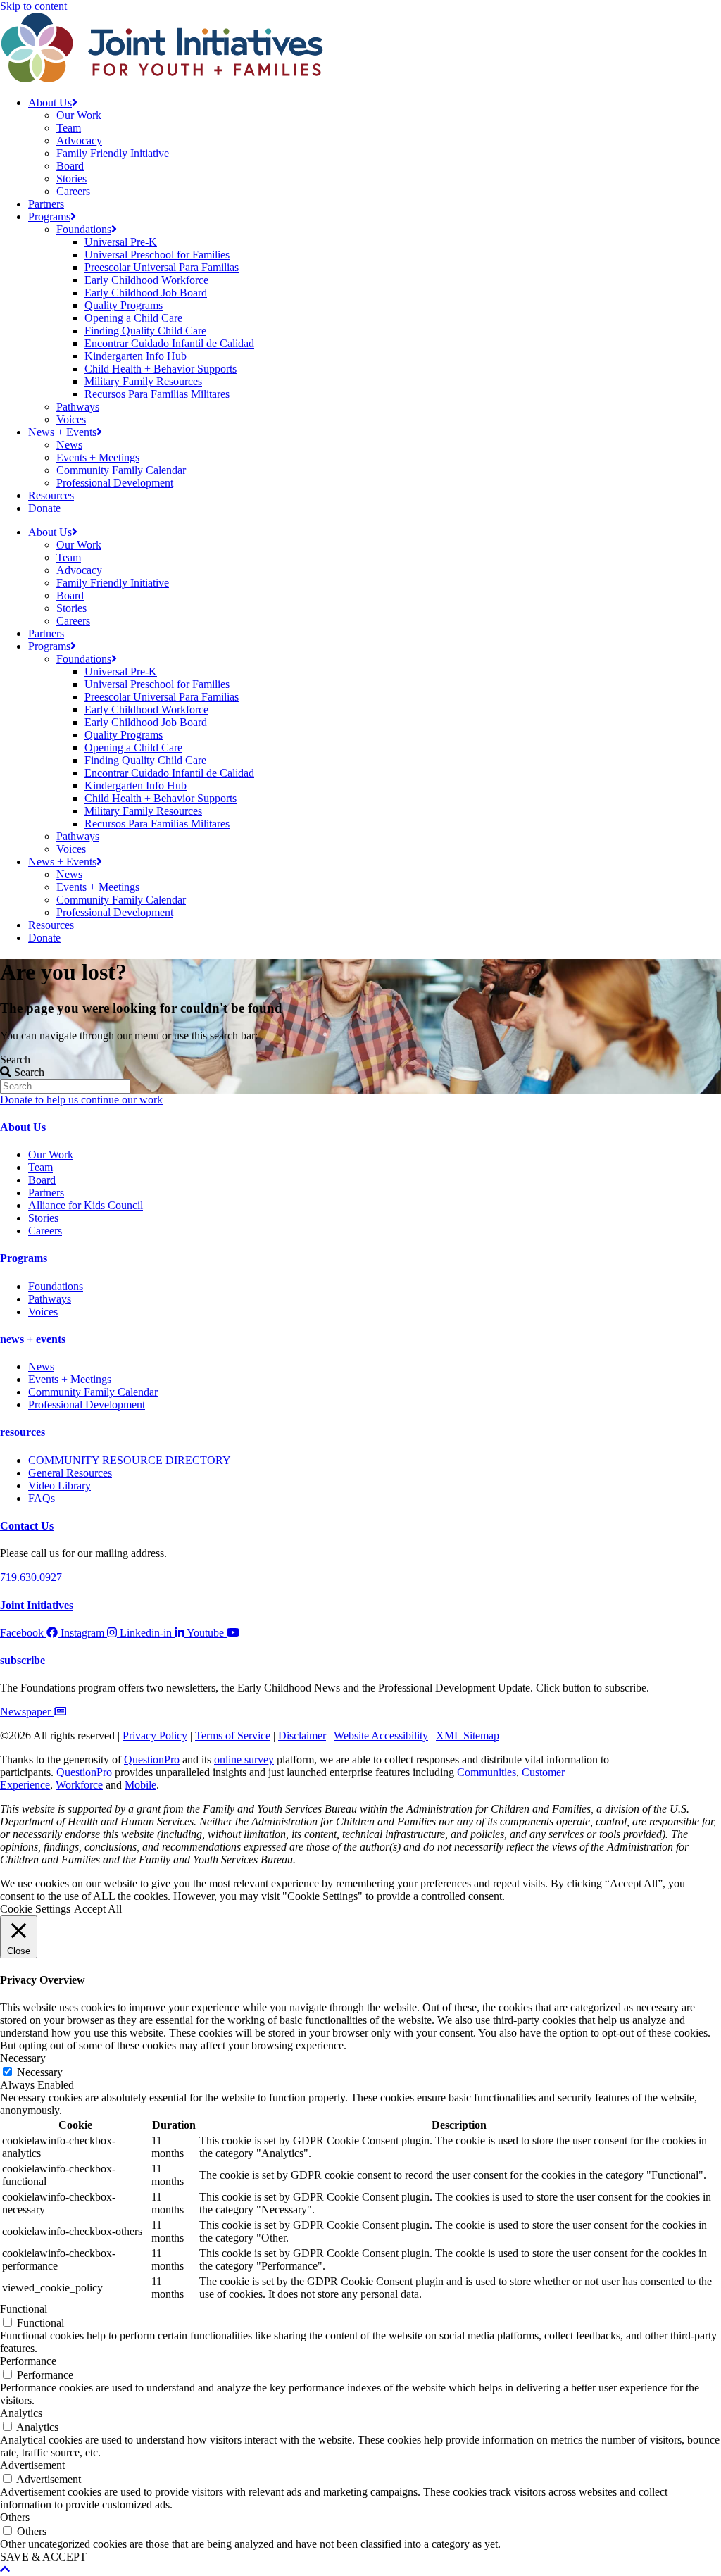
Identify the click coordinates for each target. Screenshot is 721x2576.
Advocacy (79, 140)
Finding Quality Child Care (145, 331)
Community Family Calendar (121, 470)
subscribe (23, 1660)
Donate (44, 508)
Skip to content (33, 6)
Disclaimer (302, 1736)
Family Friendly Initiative (113, 153)
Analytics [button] (21, 2413)
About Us (50, 102)
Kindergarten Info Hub (136, 356)
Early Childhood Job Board (146, 293)
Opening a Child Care (133, 318)
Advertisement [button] (32, 2465)
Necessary (40, 2072)
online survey (244, 1759)
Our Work (79, 115)
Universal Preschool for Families (157, 255)
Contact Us (27, 1526)
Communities (485, 1772)
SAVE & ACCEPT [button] (43, 2557)
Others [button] (15, 2517)
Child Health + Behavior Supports (161, 369)
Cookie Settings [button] (35, 1909)
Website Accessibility (381, 1736)
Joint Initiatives (37, 1605)
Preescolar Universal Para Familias (162, 267)
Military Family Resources (143, 381)
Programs (49, 217)
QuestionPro (152, 1759)
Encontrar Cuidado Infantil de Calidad (169, 343)
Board (70, 166)
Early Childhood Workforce (146, 280)
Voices (71, 419)
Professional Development (115, 483)
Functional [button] (24, 2309)
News (69, 445)
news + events (33, 1339)
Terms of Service (233, 1736)
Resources (51, 495)
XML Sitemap (468, 1736)
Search (15, 1059)
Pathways (78, 407)
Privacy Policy (155, 1736)
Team (69, 128)
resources (23, 1432)
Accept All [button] (98, 1909)
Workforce (79, 1785)
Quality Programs (124, 305)
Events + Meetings (98, 457)
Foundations (84, 229)
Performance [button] (28, 2361)
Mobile (140, 1785)
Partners (46, 204)
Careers (73, 191)
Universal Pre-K (121, 242)
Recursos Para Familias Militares (157, 394)
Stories (71, 179)
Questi (71, 1772)
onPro (99, 1772)
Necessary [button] (23, 2058)
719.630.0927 (31, 1577)
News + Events (62, 432)
